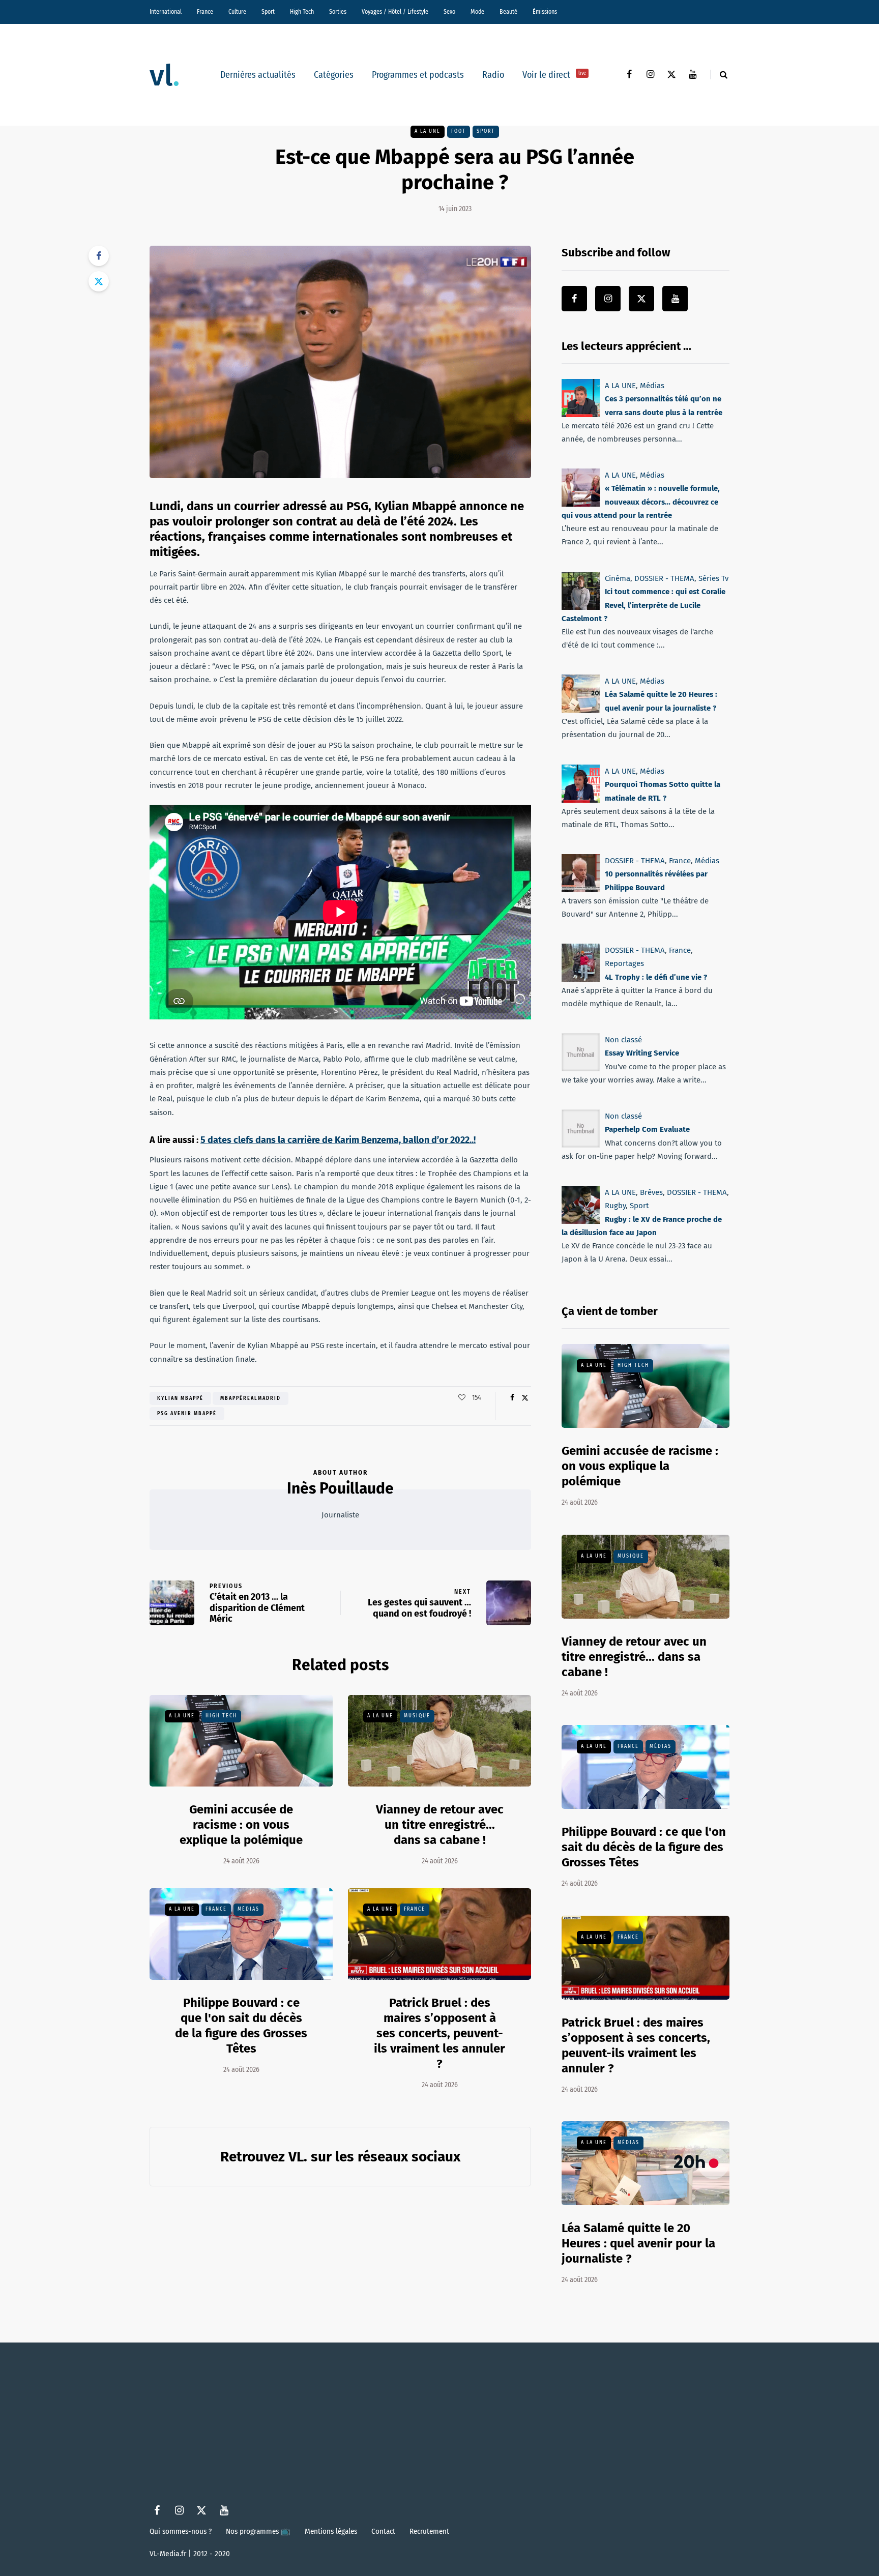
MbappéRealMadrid (251, 1398)
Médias (248, 1909)
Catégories (334, 75)
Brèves (651, 1192)
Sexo (449, 12)
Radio (493, 75)
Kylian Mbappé (180, 1398)
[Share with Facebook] (99, 256)
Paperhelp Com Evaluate (647, 1130)
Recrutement (429, 2531)
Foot (459, 131)
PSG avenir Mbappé (187, 1414)
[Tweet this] (99, 281)
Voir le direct (554, 75)
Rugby (615, 1206)
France (205, 12)
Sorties (338, 12)
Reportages (624, 963)
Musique (417, 1716)
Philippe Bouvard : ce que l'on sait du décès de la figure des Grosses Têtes (644, 1847)
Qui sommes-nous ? (181, 2531)
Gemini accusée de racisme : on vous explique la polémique (241, 1825)
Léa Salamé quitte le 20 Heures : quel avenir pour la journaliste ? (638, 2243)
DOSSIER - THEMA (664, 578)
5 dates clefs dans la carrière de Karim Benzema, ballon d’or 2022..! (338, 1140)
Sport (268, 12)
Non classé (623, 1040)
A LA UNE (428, 131)
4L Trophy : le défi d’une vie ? (656, 977)
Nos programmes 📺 (258, 2531)
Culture (237, 12)
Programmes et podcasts (418, 75)
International (166, 12)
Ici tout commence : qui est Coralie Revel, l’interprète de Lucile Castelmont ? (643, 605)
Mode (477, 12)
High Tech (302, 12)
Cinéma (618, 578)
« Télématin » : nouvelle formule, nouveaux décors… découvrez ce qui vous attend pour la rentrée (641, 502)
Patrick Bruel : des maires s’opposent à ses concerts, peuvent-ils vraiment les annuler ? (439, 2033)
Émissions (545, 12)
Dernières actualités (258, 75)
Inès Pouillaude (340, 1488)
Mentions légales (331, 2531)
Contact (383, 2531)
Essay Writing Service (642, 1053)
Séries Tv (713, 578)
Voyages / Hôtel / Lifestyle (395, 12)
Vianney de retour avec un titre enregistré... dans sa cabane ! (440, 1825)
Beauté (508, 12)
